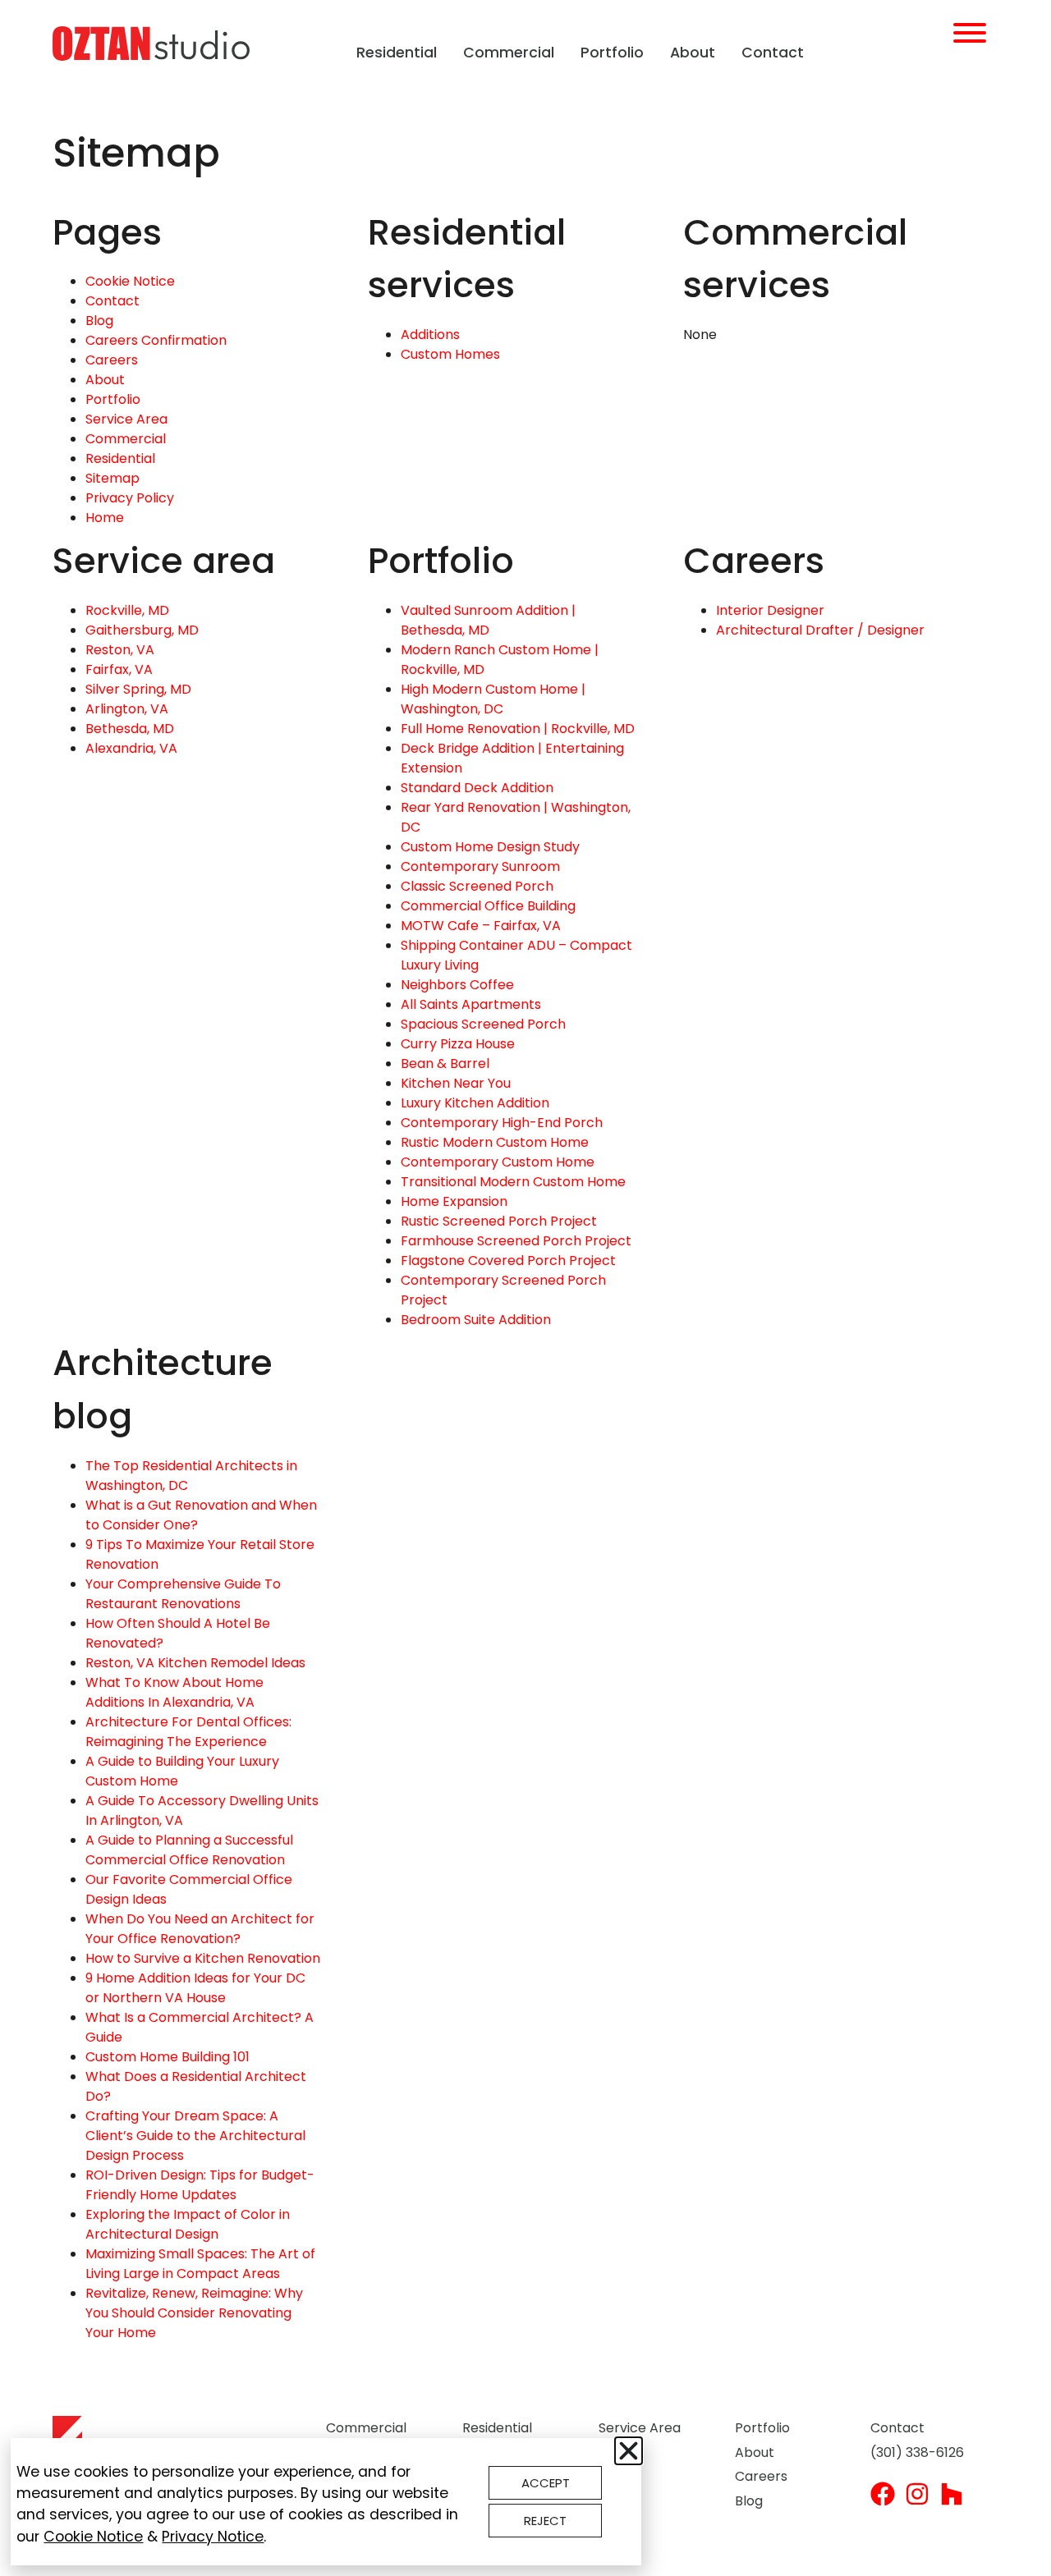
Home (105, 518)
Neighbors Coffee (457, 985)
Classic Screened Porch (477, 886)
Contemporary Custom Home (498, 1162)
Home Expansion (454, 1201)
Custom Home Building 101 (168, 2057)
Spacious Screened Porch (483, 1024)
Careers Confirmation (156, 340)
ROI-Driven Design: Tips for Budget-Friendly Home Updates (200, 2185)
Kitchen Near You (456, 1083)
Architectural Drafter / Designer (820, 630)
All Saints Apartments (471, 1004)
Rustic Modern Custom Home (495, 1142)
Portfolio (612, 53)
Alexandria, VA (131, 748)
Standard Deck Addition (477, 788)
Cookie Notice (130, 281)
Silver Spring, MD (138, 689)
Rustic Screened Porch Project (499, 1221)
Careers (112, 360)
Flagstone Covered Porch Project (508, 1260)
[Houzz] (952, 2494)
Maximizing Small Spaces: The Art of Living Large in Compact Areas (200, 2264)
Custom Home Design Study (490, 847)
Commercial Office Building (488, 906)
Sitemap (112, 478)
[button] (629, 2451)
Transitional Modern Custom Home (513, 1182)
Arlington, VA (127, 709)
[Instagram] (917, 2494)
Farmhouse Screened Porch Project (516, 1241)
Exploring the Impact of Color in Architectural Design (188, 2224)
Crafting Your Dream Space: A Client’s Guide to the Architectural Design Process (195, 2136)
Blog (99, 321)
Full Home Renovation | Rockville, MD (518, 729)
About (693, 53)
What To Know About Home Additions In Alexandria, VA (174, 1692)
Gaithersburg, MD (142, 630)
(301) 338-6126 (917, 2452)
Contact (773, 53)
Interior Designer (770, 610)
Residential (397, 53)
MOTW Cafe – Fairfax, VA (481, 926)
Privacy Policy (130, 498)
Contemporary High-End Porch (502, 1123)
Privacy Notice (213, 2537)
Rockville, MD (127, 610)
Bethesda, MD (130, 729)
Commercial (509, 53)
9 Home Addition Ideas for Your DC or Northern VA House (195, 1988)
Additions (430, 335)
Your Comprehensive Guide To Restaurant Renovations (183, 1594)
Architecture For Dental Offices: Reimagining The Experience (188, 1732)
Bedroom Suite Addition (476, 1320)
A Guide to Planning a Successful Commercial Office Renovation (189, 1850)
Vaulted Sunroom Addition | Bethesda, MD (488, 620)
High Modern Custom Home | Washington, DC (493, 699)
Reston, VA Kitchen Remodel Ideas (195, 1663)
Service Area (126, 419)
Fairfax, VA (119, 669)
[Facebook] (883, 2494)
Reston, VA (120, 650)
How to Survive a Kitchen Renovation (203, 1958)
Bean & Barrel (445, 1063)
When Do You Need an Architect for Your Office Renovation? (200, 1929)
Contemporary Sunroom (480, 866)
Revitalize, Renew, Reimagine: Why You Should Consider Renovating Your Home (194, 2313)
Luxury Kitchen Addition (475, 1103)
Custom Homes (450, 354)
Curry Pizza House (458, 1044)
